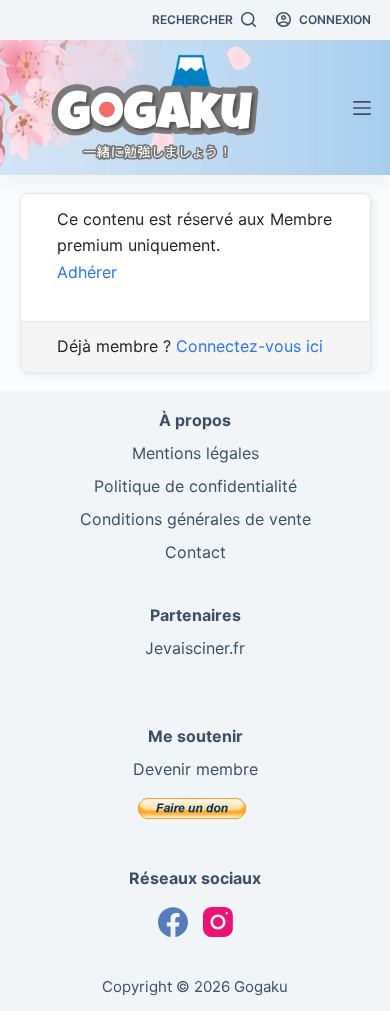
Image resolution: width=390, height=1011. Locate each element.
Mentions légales (195, 453)
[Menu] (362, 108)
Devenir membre (195, 769)
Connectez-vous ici (249, 346)
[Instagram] (218, 922)
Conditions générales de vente (195, 519)
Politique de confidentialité (195, 486)
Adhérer (87, 272)
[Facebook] (173, 922)
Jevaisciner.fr (195, 648)
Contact (195, 552)
